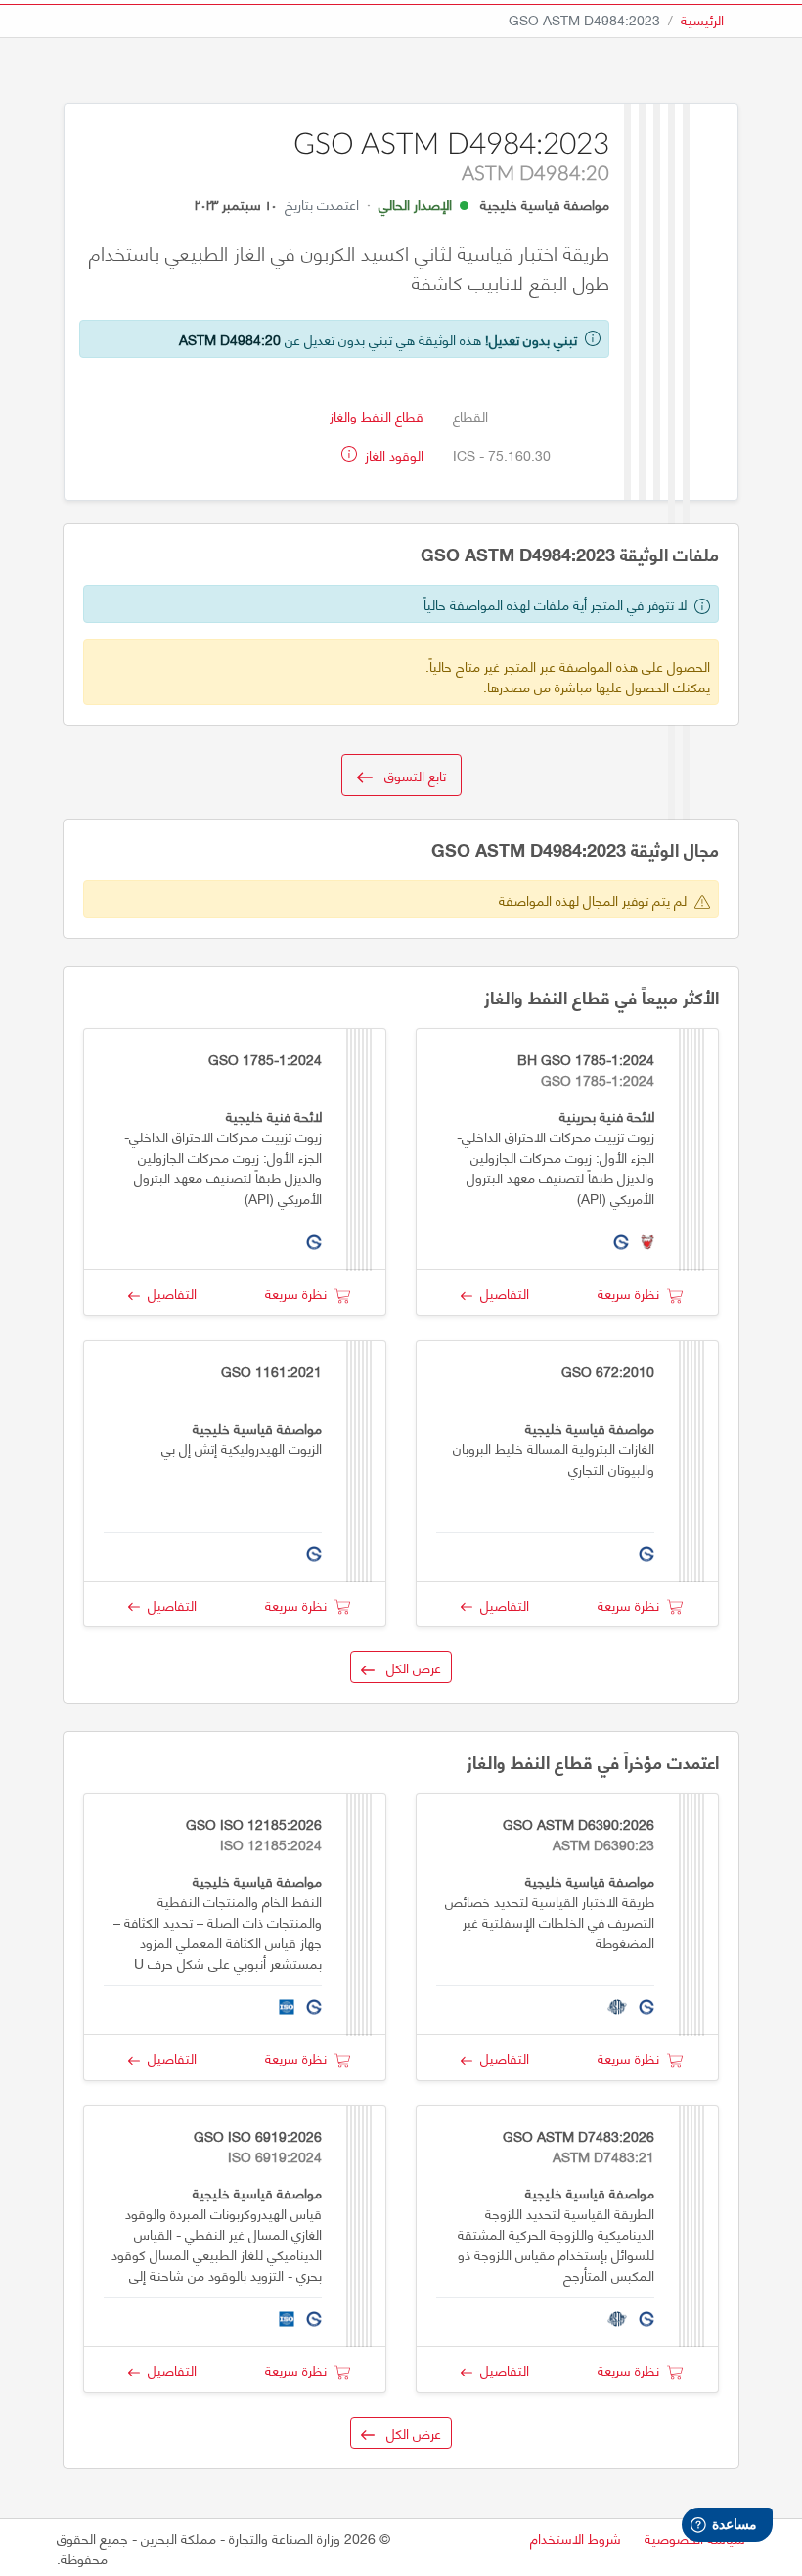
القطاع (470, 415)
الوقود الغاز (392, 454)
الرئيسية (702, 19)
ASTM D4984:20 (230, 339)
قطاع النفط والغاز (377, 415)
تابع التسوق (409, 775)
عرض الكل (408, 1667)
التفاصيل (501, 1292)
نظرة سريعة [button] (632, 1292)
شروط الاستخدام (576, 2537)
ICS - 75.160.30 (502, 454)
